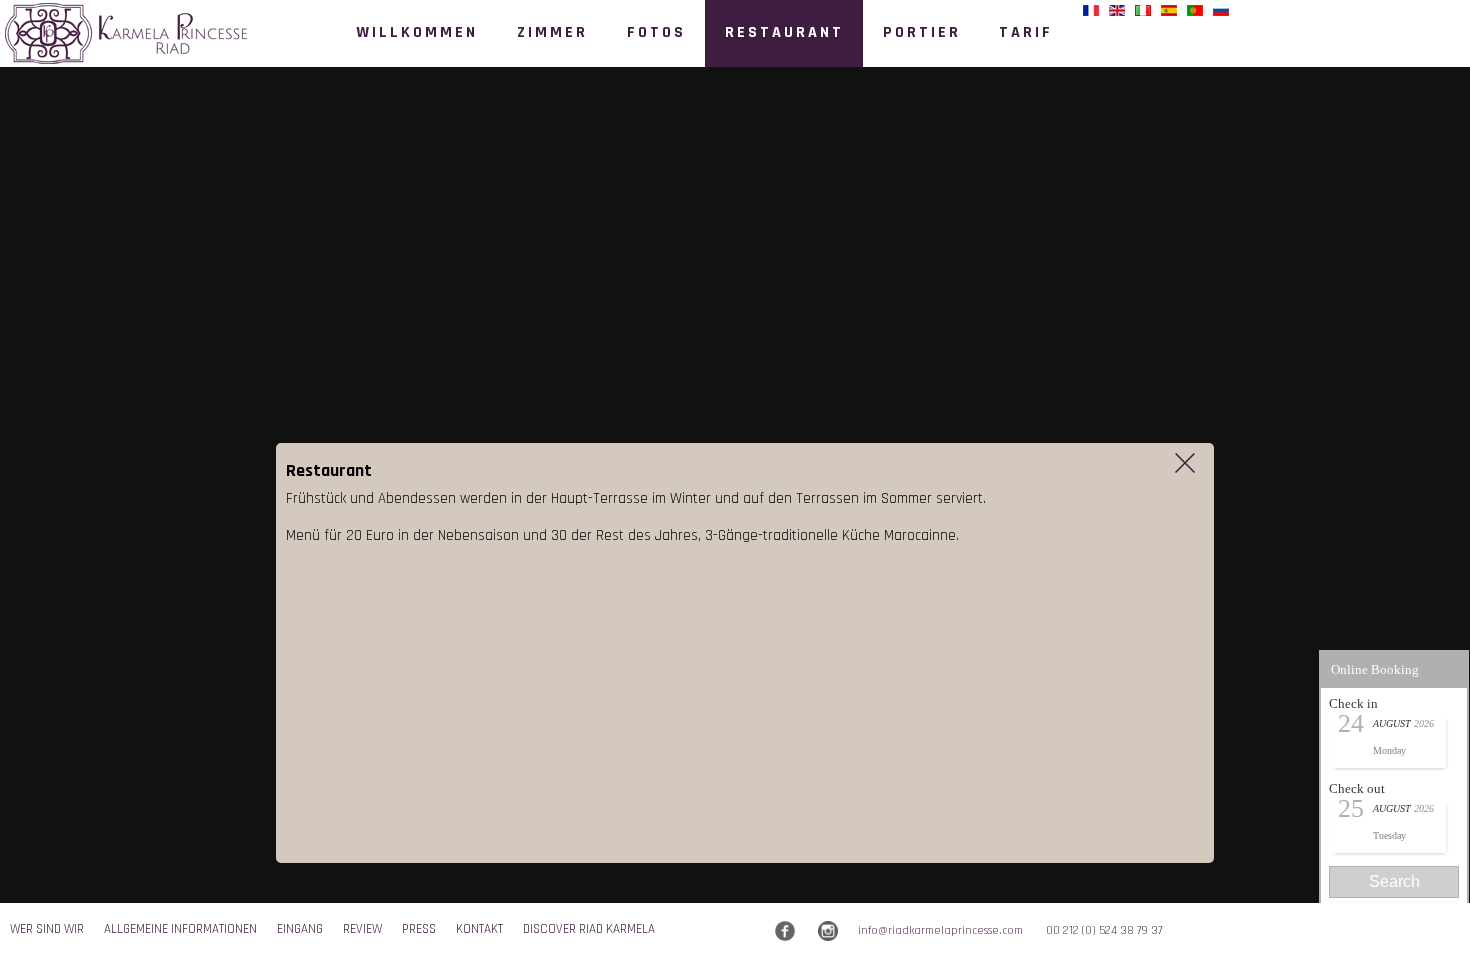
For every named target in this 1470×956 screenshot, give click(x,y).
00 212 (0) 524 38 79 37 (1104, 930)
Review (362, 929)
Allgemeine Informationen (180, 929)
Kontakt (479, 929)
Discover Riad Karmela (589, 929)
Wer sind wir (47, 929)
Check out (1357, 788)
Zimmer (552, 32)
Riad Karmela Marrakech (128, 40)
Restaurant (784, 32)
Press (419, 929)
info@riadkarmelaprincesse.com (940, 930)
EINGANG (300, 929)
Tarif (1026, 32)
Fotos (656, 32)
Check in (1353, 703)
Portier (922, 32)
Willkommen (417, 32)
